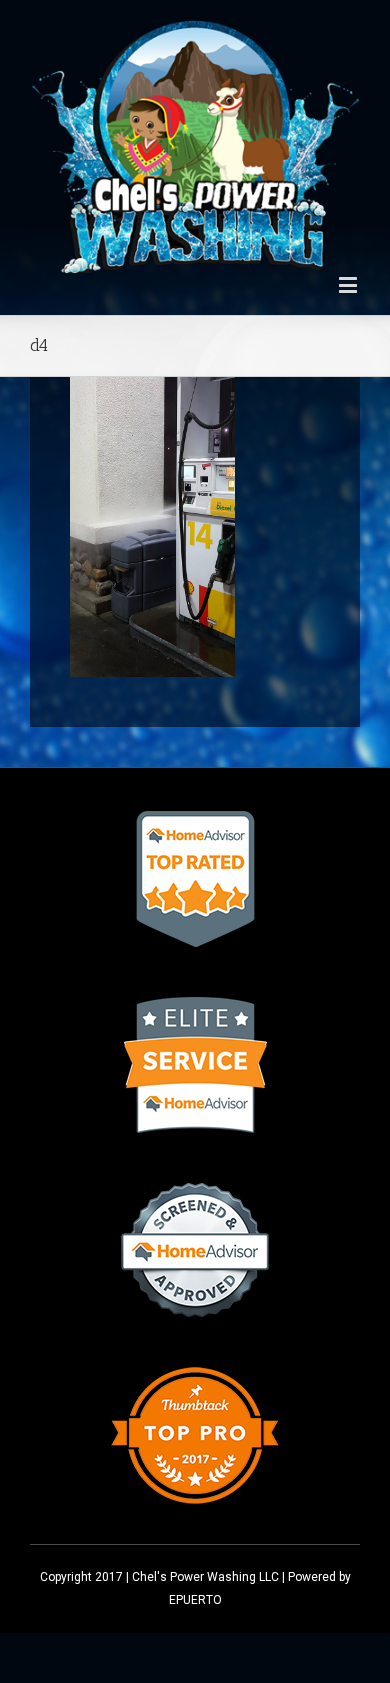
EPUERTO (195, 1600)
